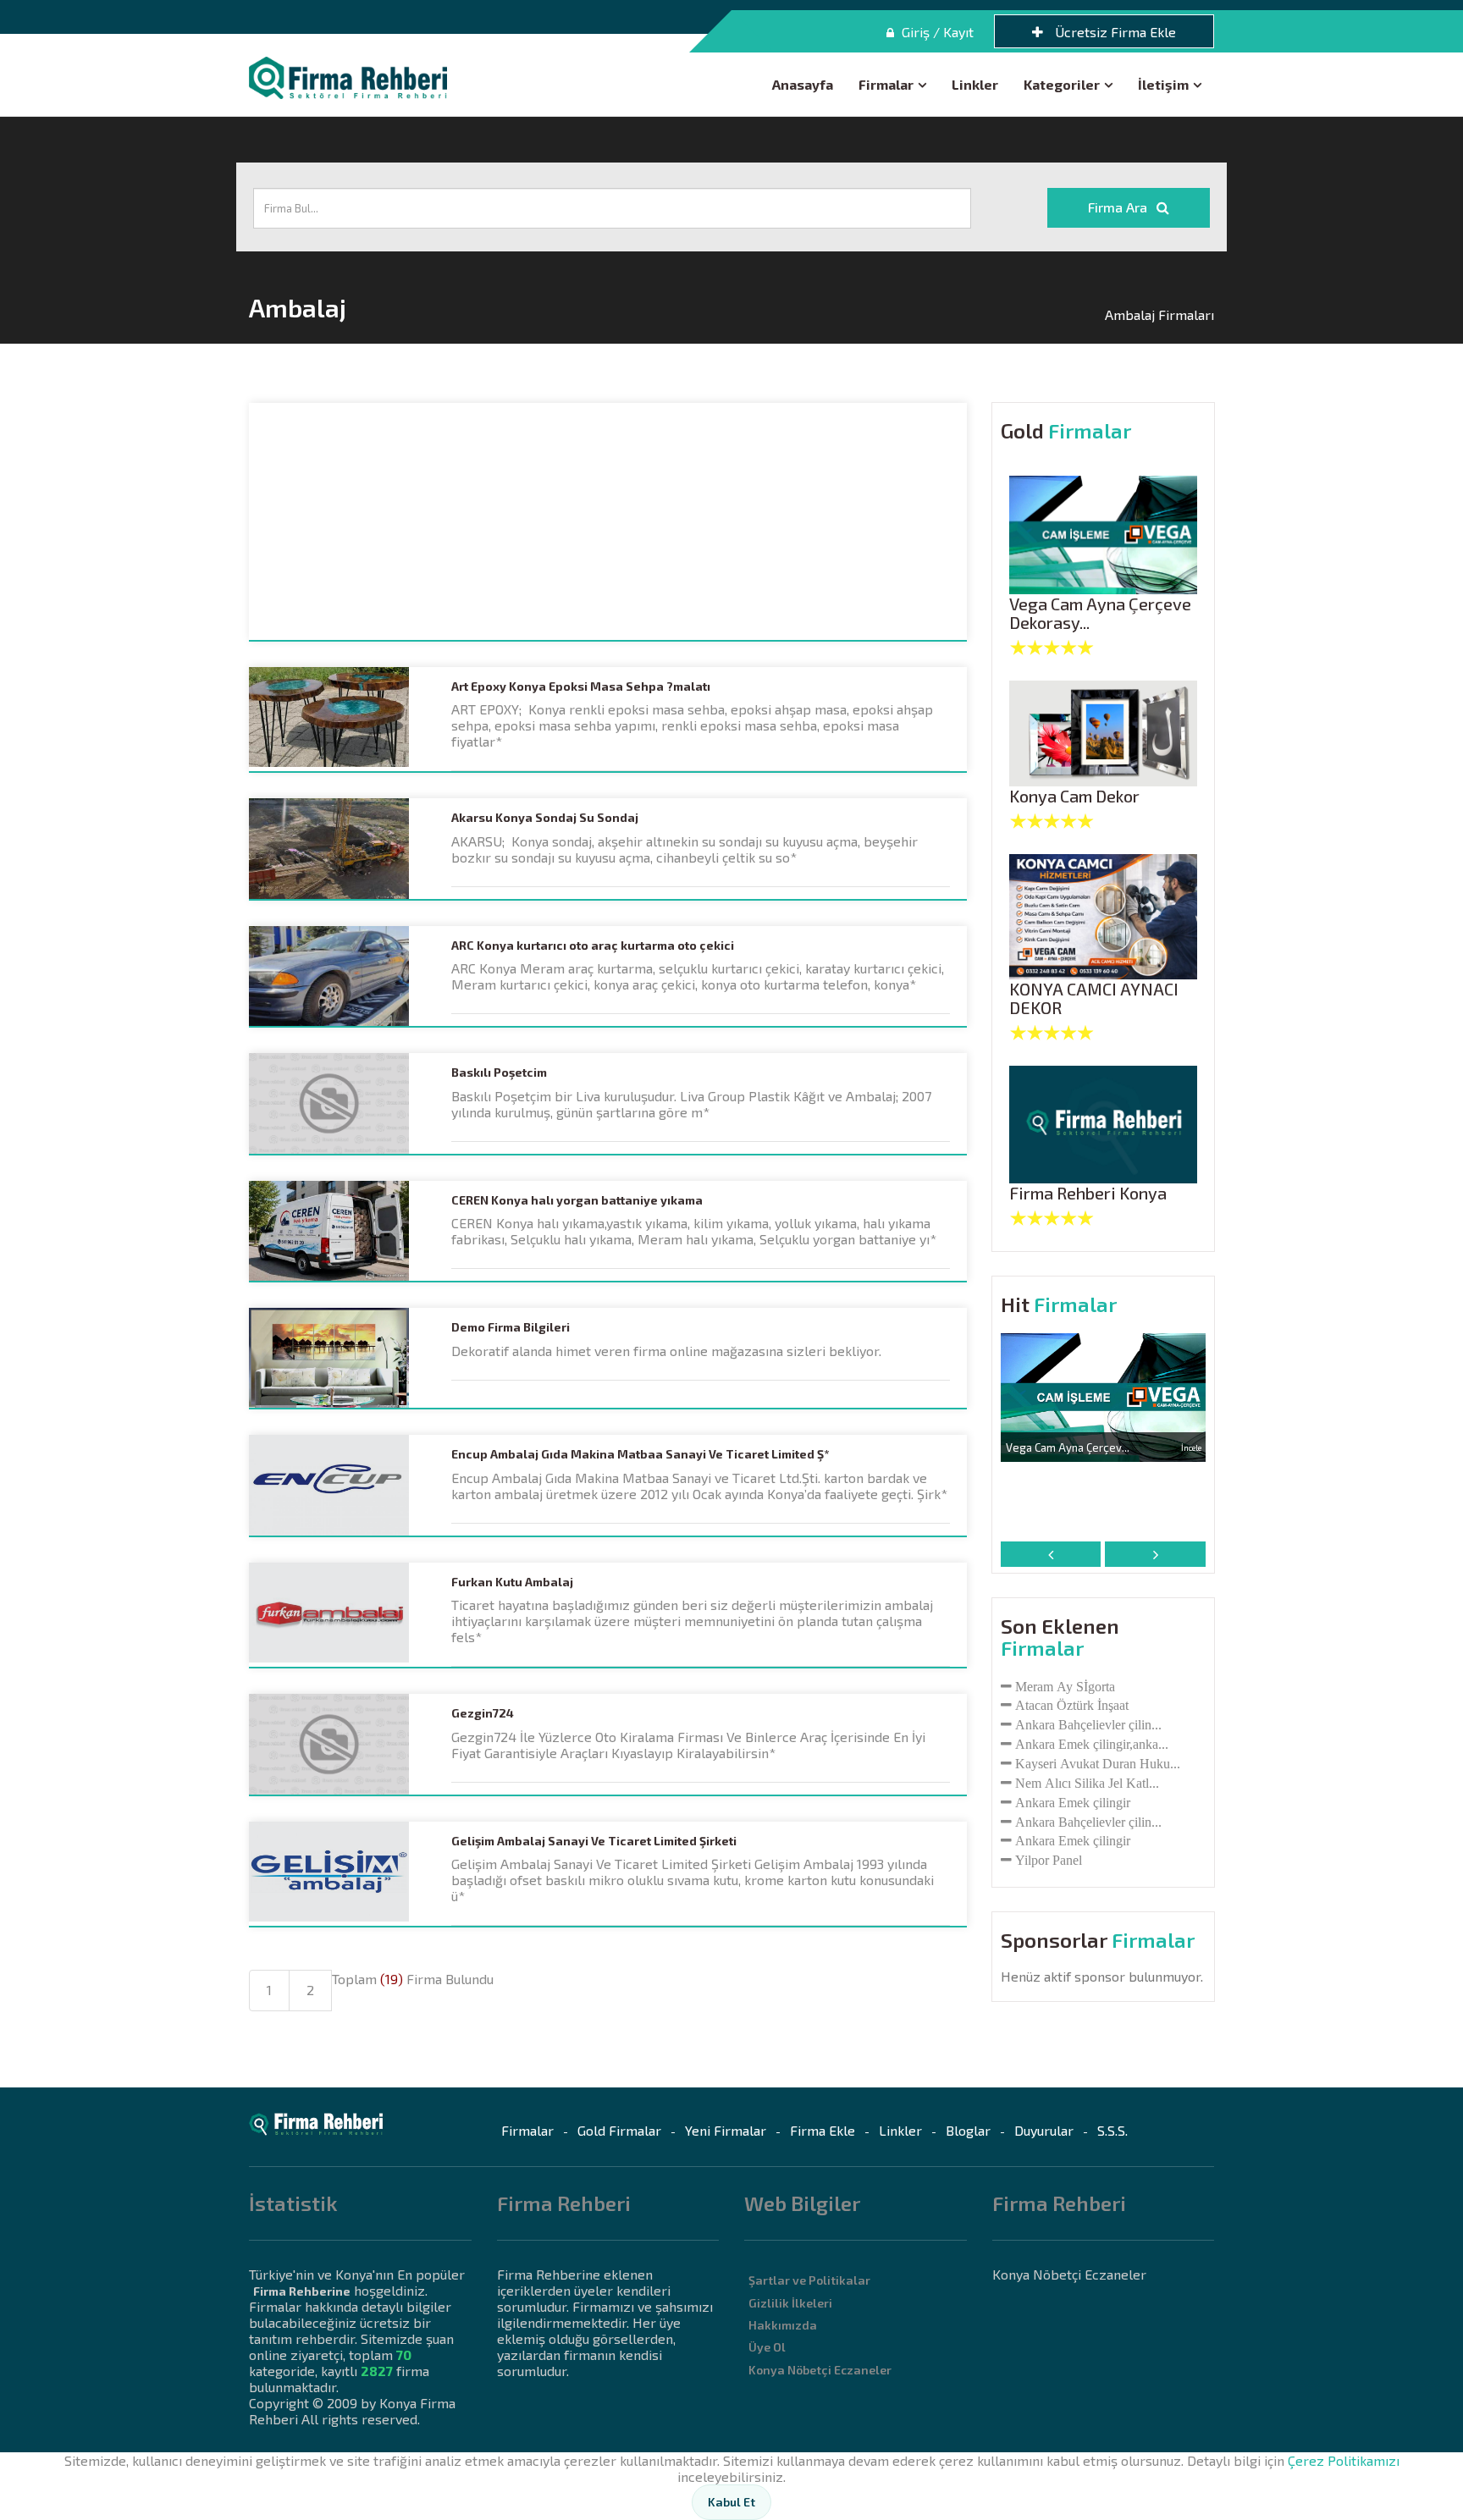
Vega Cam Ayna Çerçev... (1068, 1447)
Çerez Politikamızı (1344, 2460)
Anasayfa (803, 84)
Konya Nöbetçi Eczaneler (820, 2370)
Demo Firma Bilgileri (511, 1327)
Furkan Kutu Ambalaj (512, 1582)
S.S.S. (1112, 2130)
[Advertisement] (608, 521)
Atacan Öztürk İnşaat (1072, 1705)
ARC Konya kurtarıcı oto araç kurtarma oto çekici (593, 946)
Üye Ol (767, 2347)
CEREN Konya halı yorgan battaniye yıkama (577, 1200)
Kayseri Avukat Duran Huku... (1098, 1763)
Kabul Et (731, 2502)
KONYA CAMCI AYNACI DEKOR (1094, 998)
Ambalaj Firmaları (1159, 314)
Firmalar (886, 84)
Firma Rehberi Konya (1088, 1193)
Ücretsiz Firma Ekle (1114, 32)
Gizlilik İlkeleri (790, 2303)
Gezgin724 (483, 1713)
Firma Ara (1119, 207)
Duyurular (1044, 2130)
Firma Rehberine (302, 2291)
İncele (1191, 1447)
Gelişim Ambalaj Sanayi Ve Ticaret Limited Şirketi (594, 1841)
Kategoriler (1062, 84)
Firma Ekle (823, 2130)
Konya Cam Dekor (1074, 796)
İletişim (1163, 84)
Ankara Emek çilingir (1073, 1802)
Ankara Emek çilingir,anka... (1092, 1744)
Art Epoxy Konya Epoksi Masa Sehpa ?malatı (581, 687)
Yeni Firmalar (726, 2130)
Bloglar (968, 2130)
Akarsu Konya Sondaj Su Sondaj (545, 818)
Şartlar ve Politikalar (809, 2280)
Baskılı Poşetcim (499, 1073)
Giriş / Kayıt (936, 32)
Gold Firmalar (619, 2130)
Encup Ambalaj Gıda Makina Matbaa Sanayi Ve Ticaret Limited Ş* (640, 1454)
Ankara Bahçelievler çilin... (1088, 1724)
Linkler (975, 84)
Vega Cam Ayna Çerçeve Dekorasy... (1100, 613)
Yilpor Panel (1049, 1860)
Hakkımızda (783, 2325)
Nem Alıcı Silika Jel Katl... (1087, 1783)
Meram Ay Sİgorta (1065, 1686)
